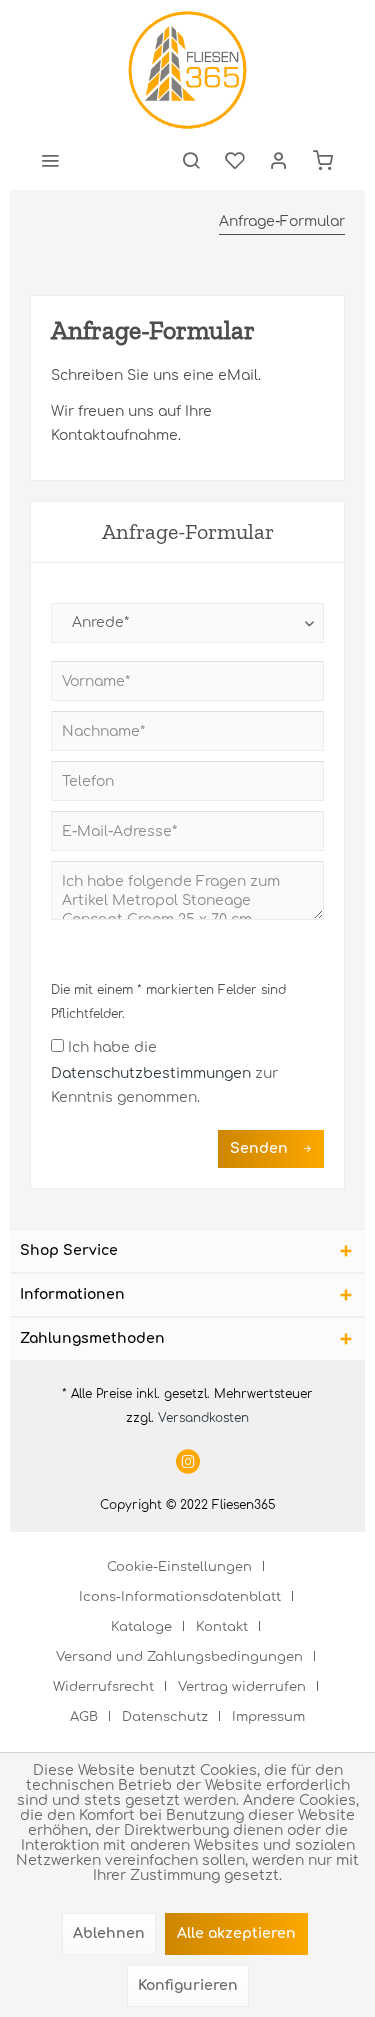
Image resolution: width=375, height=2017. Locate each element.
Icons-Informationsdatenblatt (180, 1597)
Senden (259, 1148)
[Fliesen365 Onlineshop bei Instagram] (188, 1464)
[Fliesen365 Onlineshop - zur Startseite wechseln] (187, 70)
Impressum (268, 1717)
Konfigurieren (188, 1985)
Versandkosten (203, 1418)
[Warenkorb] (323, 160)
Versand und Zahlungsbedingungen (179, 1657)
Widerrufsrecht (103, 1687)
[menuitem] (50, 160)
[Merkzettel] (235, 160)
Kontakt (222, 1627)
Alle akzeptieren (236, 1933)
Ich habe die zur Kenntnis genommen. (164, 1072)
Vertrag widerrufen (242, 1687)
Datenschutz (165, 1717)
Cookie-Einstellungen (179, 1567)
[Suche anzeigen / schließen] (191, 160)
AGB (84, 1717)
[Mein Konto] (279, 160)
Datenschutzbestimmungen (151, 1073)
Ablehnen (109, 1933)
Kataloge (141, 1627)
